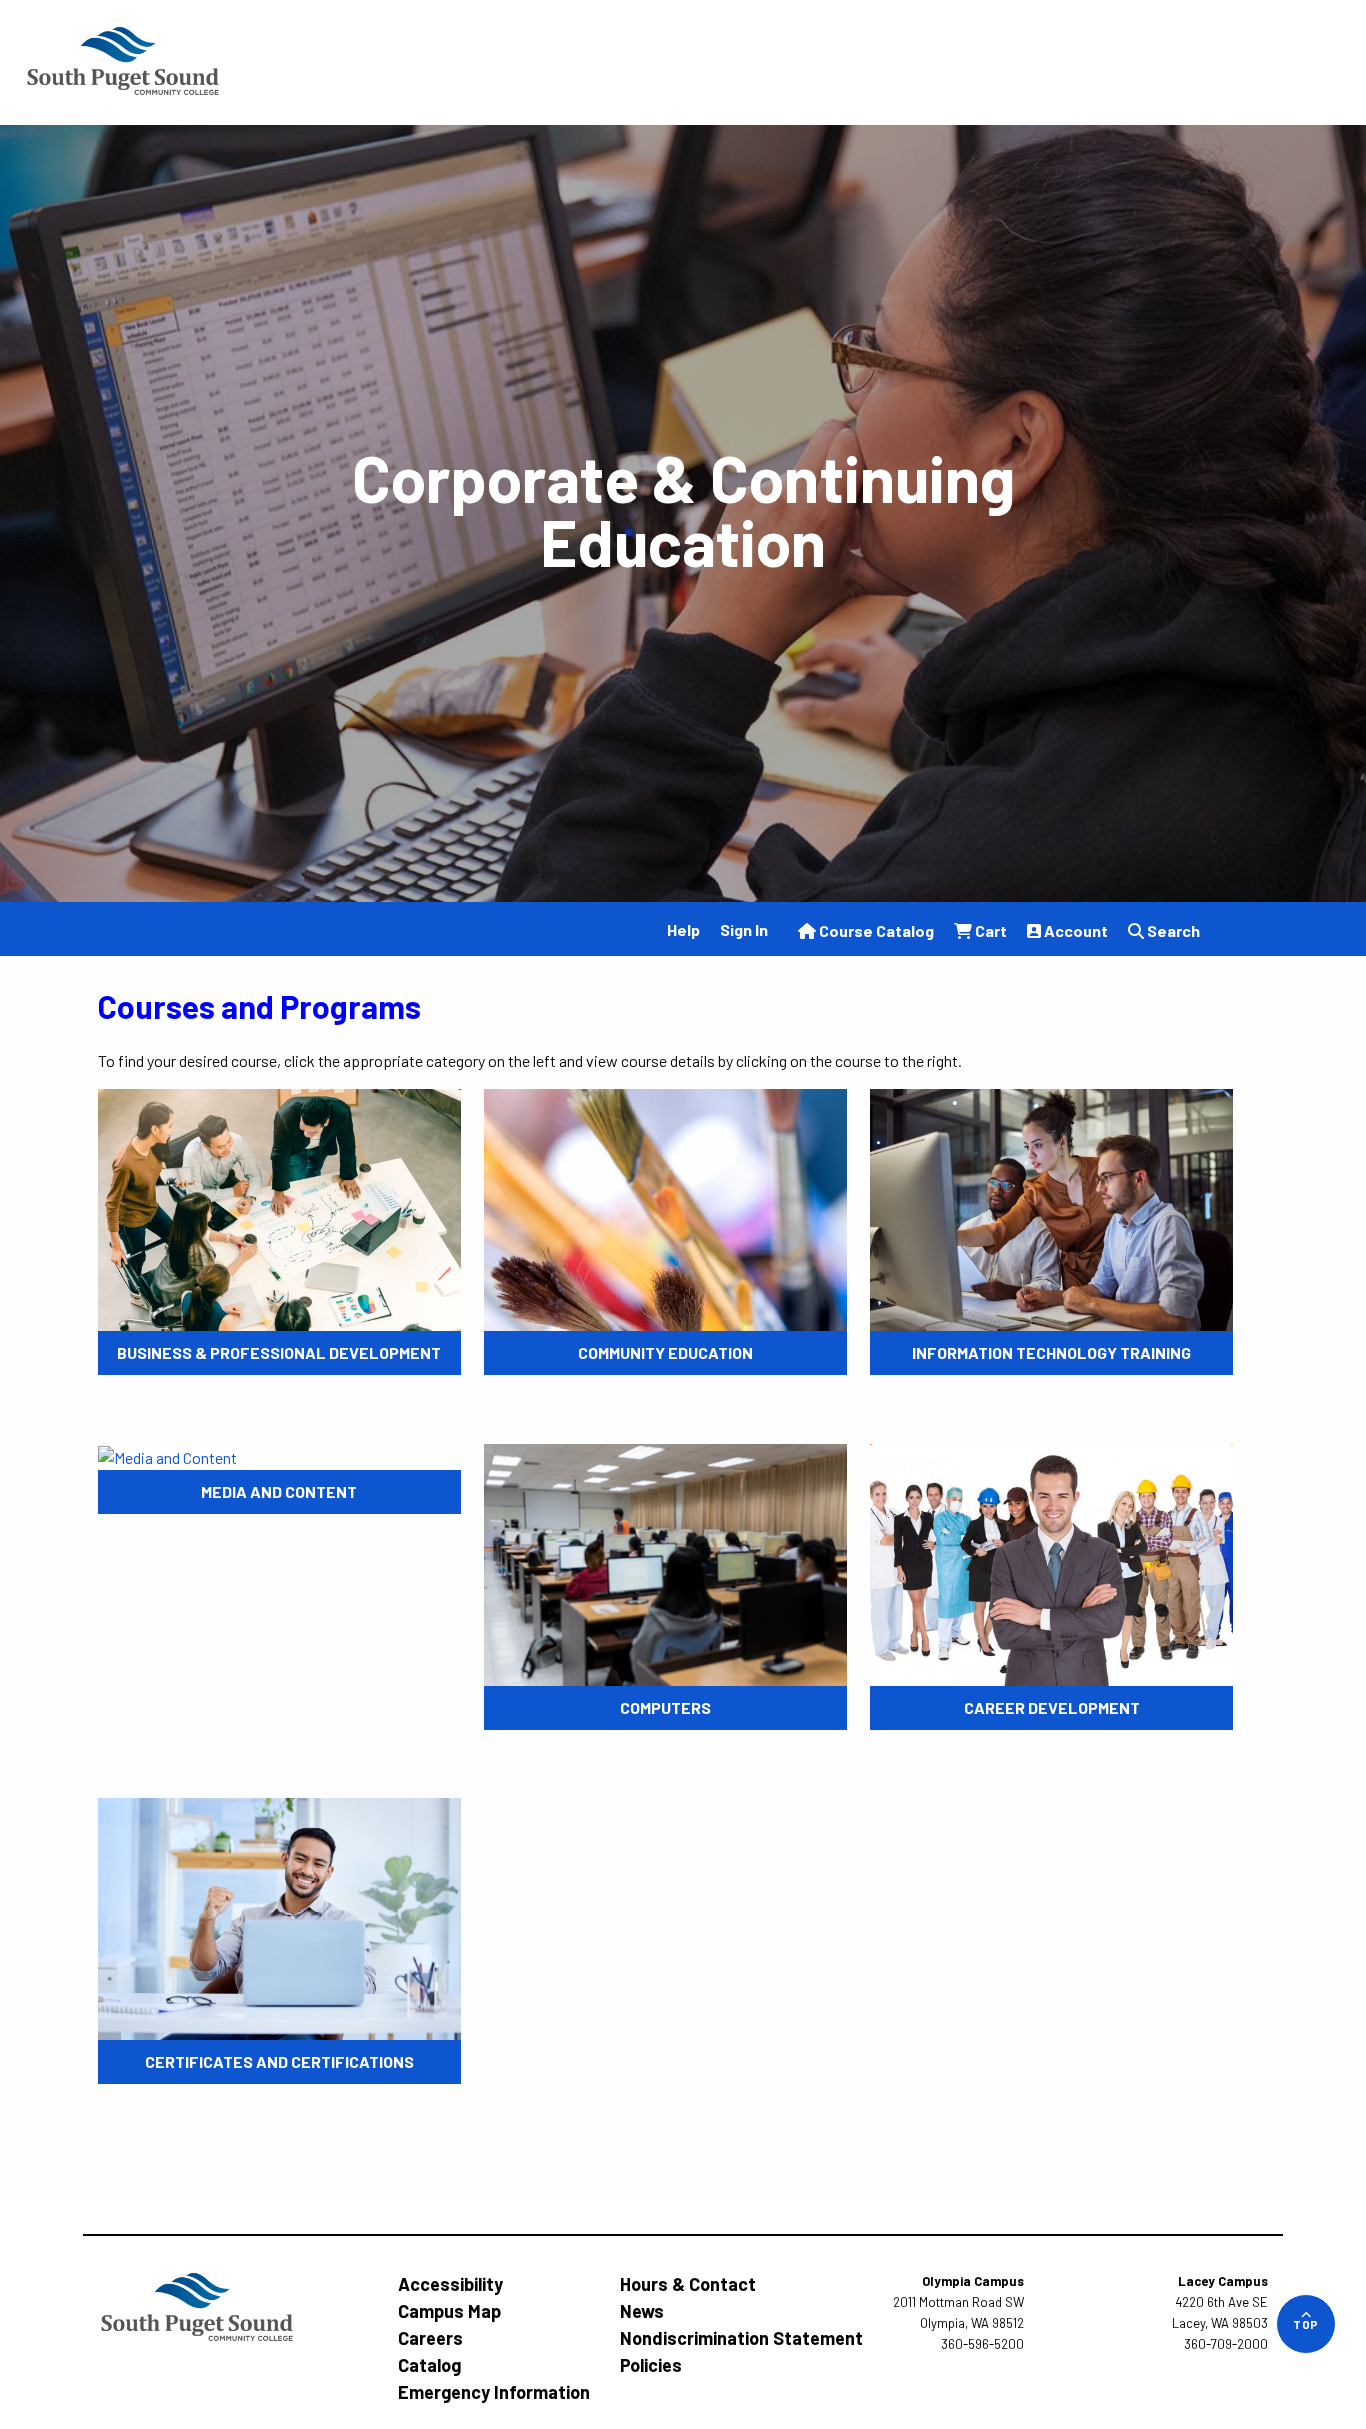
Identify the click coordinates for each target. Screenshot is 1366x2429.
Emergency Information (494, 2392)
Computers (665, 1707)
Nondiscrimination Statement (741, 2338)
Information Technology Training (1051, 1352)
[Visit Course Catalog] (123, 59)
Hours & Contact (688, 2284)
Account (1074, 930)
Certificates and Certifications (279, 2061)
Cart (989, 930)
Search (1172, 930)
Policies (651, 2365)
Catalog (429, 2365)
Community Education (665, 1352)
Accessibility (450, 2284)
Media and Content (279, 1491)
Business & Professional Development (279, 1352)
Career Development (1052, 1707)
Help (683, 929)
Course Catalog (875, 930)
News (642, 2311)
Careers (430, 2338)
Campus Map (449, 2311)
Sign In (744, 929)
